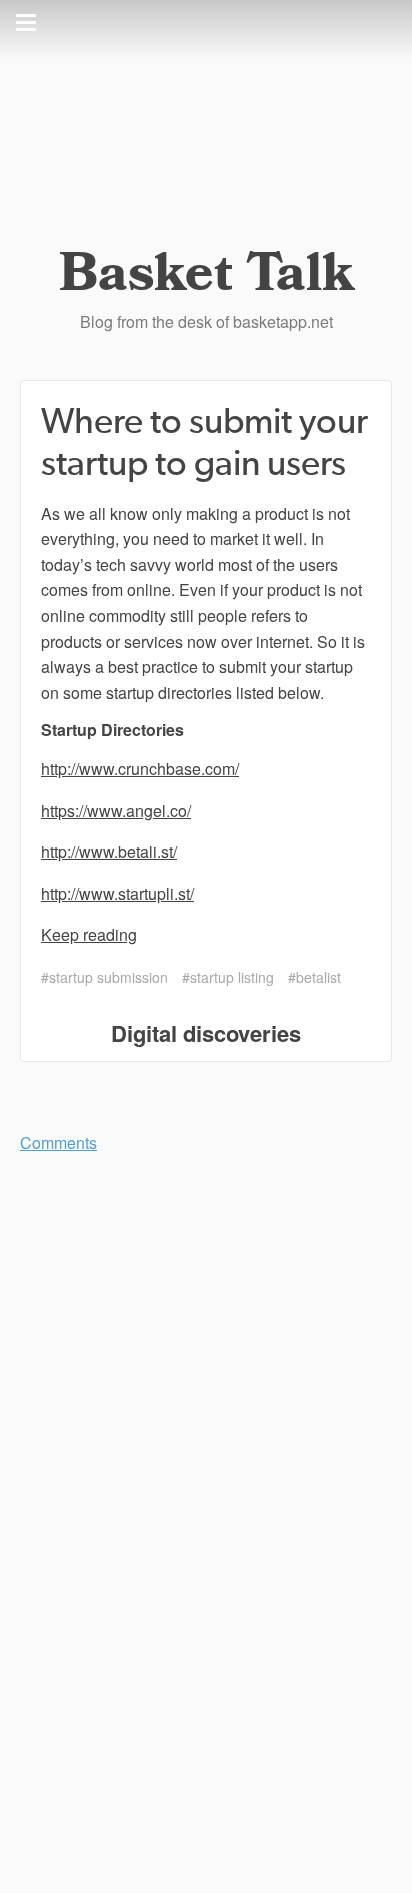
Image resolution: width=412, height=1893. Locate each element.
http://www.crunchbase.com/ (140, 768)
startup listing (232, 977)
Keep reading (89, 934)
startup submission (108, 977)
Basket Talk (206, 273)
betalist (318, 977)
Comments (58, 1142)
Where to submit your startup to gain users (204, 442)
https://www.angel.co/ (116, 810)
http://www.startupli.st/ (117, 893)
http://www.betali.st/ (109, 851)
